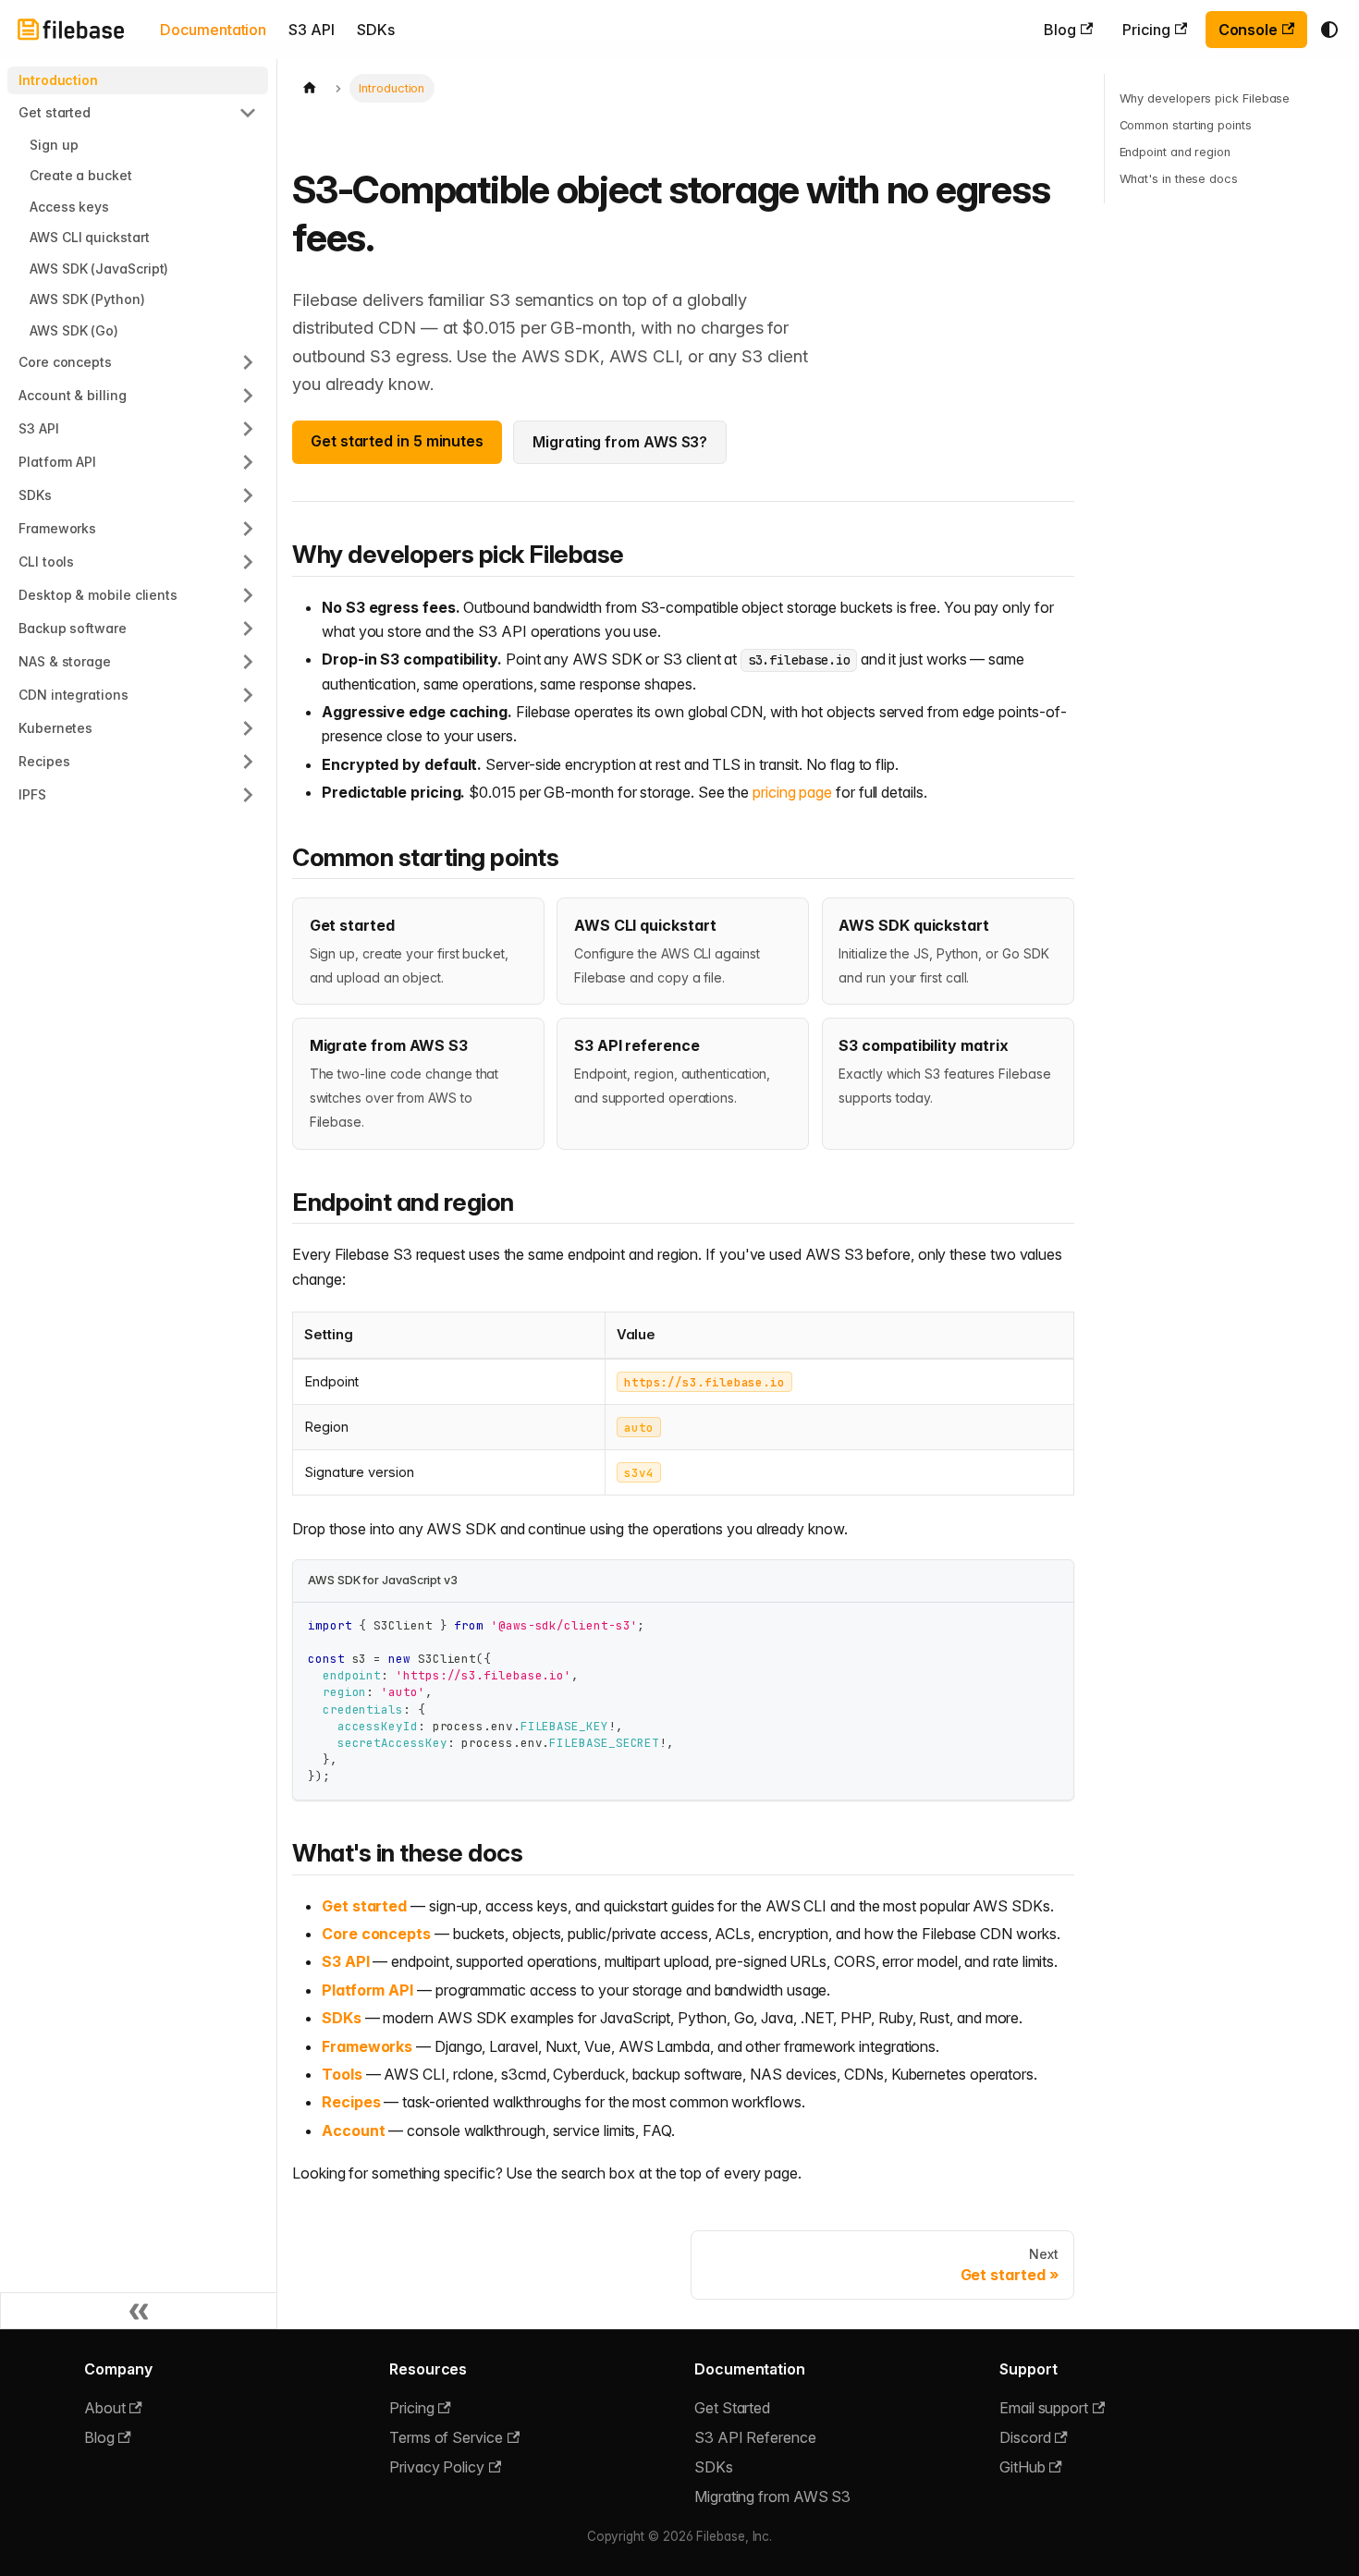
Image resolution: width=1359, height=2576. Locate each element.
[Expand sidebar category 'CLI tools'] (248, 562)
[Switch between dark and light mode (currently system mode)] (1329, 30)
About (105, 2408)
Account (353, 2130)
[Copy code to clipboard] (1051, 1625)
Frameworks (367, 2046)
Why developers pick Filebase (1205, 98)
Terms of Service (446, 2437)
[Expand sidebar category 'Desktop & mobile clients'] (248, 595)
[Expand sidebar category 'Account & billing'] (248, 396)
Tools (342, 2074)
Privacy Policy (437, 2467)
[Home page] (310, 88)
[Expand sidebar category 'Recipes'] (248, 762)
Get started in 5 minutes (397, 441)
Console (1248, 30)
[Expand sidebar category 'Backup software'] (248, 629)
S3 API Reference (755, 2437)
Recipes (351, 2102)
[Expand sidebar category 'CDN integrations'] (248, 695)
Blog (1060, 30)
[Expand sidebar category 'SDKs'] (248, 495)
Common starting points (1186, 125)
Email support (1044, 2408)
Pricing (1146, 30)
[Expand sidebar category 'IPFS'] (248, 795)
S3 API (312, 30)
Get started (364, 1906)
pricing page (792, 792)
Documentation (213, 30)
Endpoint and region (1175, 152)
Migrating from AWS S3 (772, 2497)
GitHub (1022, 2467)
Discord (1025, 2437)
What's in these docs (1179, 179)
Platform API (367, 1990)
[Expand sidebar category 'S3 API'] (248, 429)
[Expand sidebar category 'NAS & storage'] (248, 662)
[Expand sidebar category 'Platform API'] (248, 462)
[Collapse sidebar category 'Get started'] (248, 113)
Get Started (732, 2408)
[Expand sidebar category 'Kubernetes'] (248, 728)
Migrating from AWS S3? (620, 442)
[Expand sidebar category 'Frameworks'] (248, 529)
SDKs (376, 30)
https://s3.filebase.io (704, 1381)
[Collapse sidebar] (139, 2311)
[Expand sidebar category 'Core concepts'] (248, 362)
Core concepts (376, 1934)
